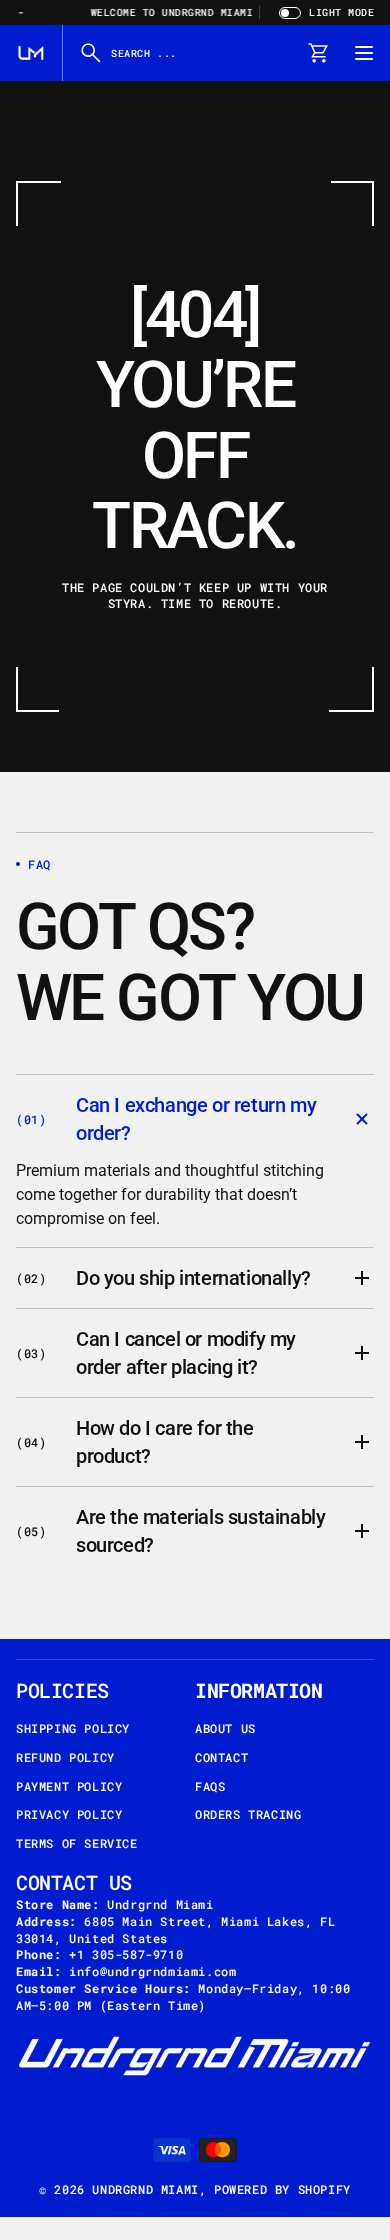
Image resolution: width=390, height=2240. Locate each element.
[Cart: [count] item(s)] (318, 53)
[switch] (324, 12)
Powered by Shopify (282, 2189)
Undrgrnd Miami (145, 2189)
